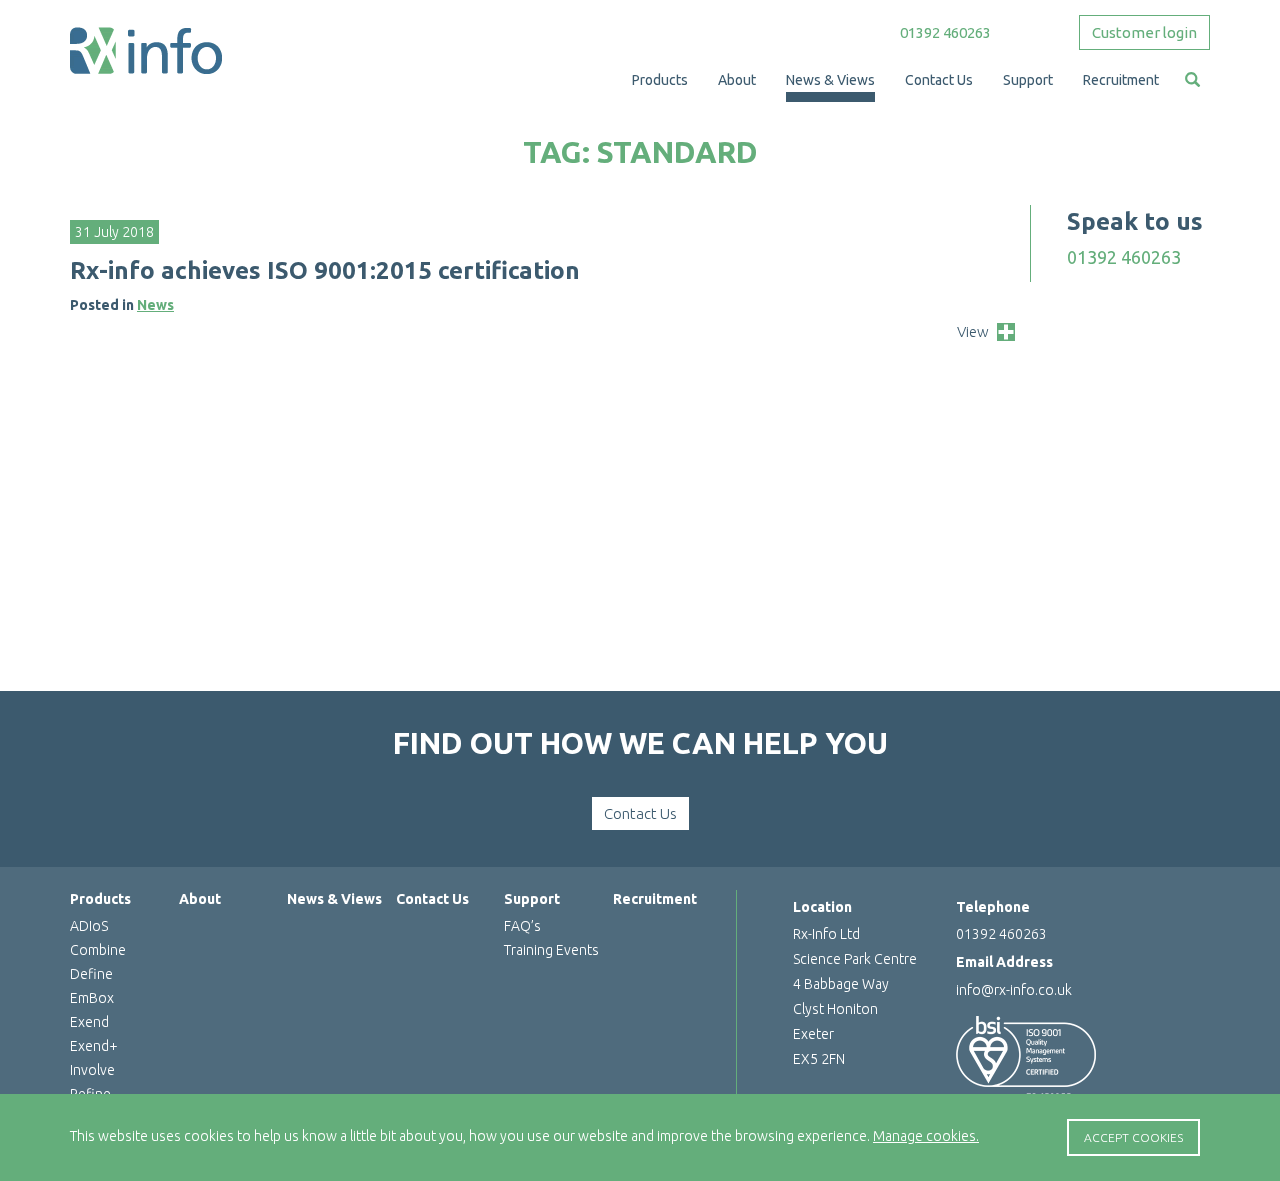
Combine (98, 950)
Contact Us (640, 813)
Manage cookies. (926, 1136)
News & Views (334, 899)
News (155, 305)
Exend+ (94, 1046)
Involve (92, 1070)
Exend (89, 1022)
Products (100, 899)
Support (532, 899)
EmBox (92, 998)
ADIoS (89, 926)
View (973, 331)
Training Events (551, 950)
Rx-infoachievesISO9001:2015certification (325, 270)
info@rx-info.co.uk (1014, 990)
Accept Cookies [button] (1133, 1137)
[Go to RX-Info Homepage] (146, 50)
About (200, 899)
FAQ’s (522, 926)
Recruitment (655, 899)
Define (91, 974)
